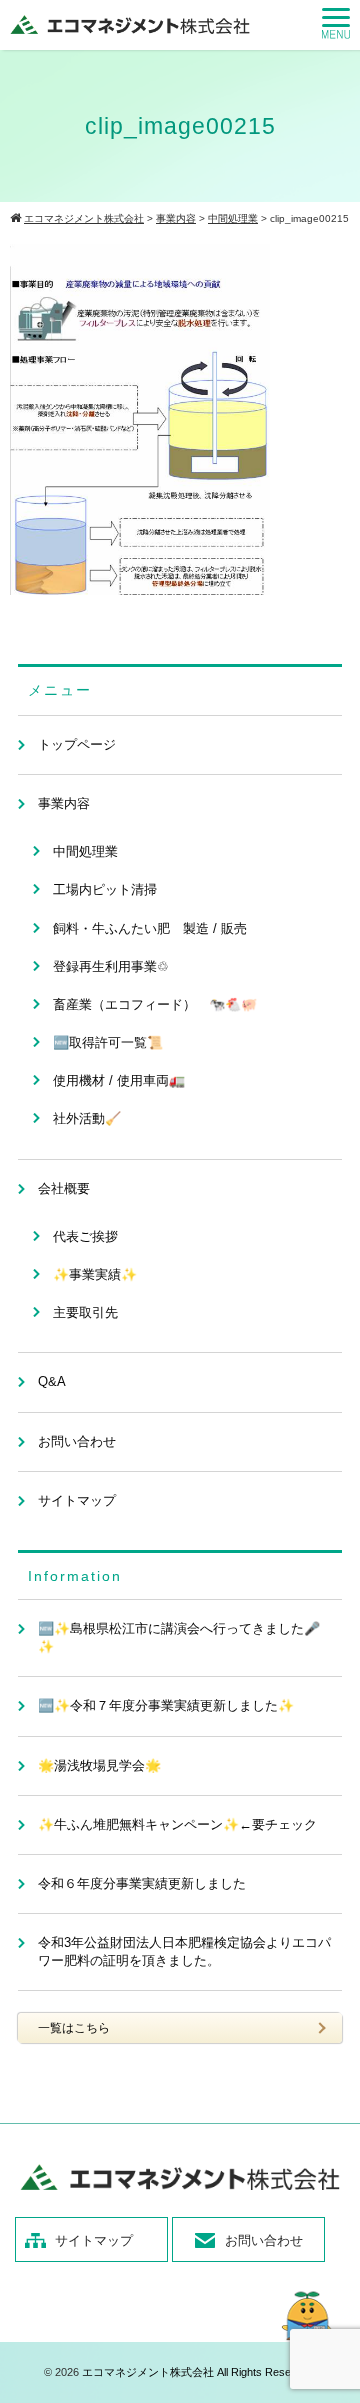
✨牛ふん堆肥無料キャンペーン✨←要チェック (177, 1824)
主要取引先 (85, 1312)
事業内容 (64, 803)
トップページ (77, 744)
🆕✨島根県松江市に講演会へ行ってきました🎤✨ (179, 1637)
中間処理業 (85, 851)
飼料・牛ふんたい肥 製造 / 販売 (150, 928)
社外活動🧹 (87, 1118)
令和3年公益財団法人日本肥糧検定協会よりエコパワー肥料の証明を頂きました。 (184, 1951)
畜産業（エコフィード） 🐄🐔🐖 (155, 1004)
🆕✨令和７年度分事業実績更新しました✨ (166, 1705)
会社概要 (64, 1188)
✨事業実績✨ (95, 1274)
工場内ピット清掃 (105, 889)
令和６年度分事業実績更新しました (142, 1883)
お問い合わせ (77, 1441)
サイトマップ (77, 1500)
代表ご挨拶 (85, 1236)
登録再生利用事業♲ (111, 966)
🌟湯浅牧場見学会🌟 (99, 1765)
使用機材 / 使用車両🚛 (119, 1080)
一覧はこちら (74, 2028)
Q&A (52, 1381)
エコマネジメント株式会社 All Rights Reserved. (199, 2372)
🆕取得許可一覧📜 (108, 1042)
